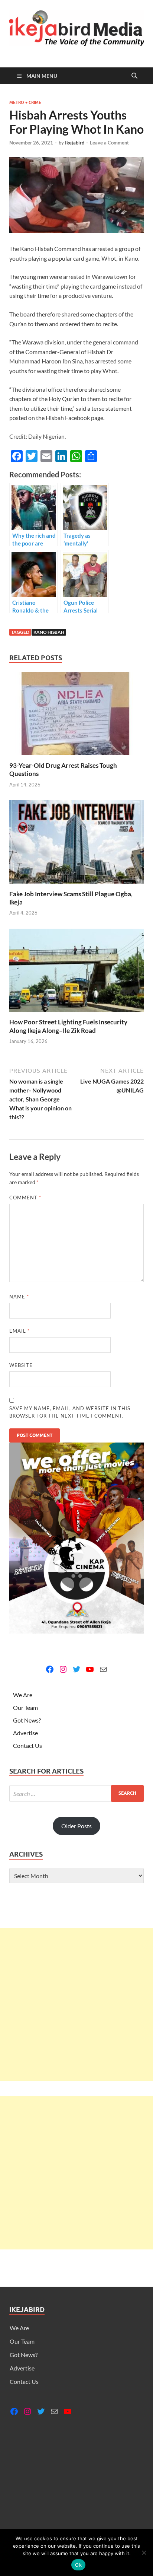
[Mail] (103, 1669)
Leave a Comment (109, 143)
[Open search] (134, 76)
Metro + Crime (25, 102)
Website (21, 1365)
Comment (25, 1198)
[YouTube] (90, 1669)
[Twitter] (76, 1669)
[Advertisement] (76, 2004)
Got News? (27, 1720)
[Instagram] (63, 1669)
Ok (78, 2565)
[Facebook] (50, 1669)
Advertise (25, 1733)
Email (19, 1331)
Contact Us (27, 1745)
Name (19, 1297)
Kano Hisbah (49, 632)
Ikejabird (75, 143)
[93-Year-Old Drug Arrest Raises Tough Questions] (76, 716)
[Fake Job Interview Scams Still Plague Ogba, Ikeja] (76, 844)
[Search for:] (76, 1793)
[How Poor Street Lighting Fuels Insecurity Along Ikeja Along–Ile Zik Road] (76, 972)
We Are (23, 1695)
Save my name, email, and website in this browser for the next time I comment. (70, 1412)
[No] (144, 2553)
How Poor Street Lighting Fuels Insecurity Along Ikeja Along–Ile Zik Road (68, 1026)
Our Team (25, 1707)
